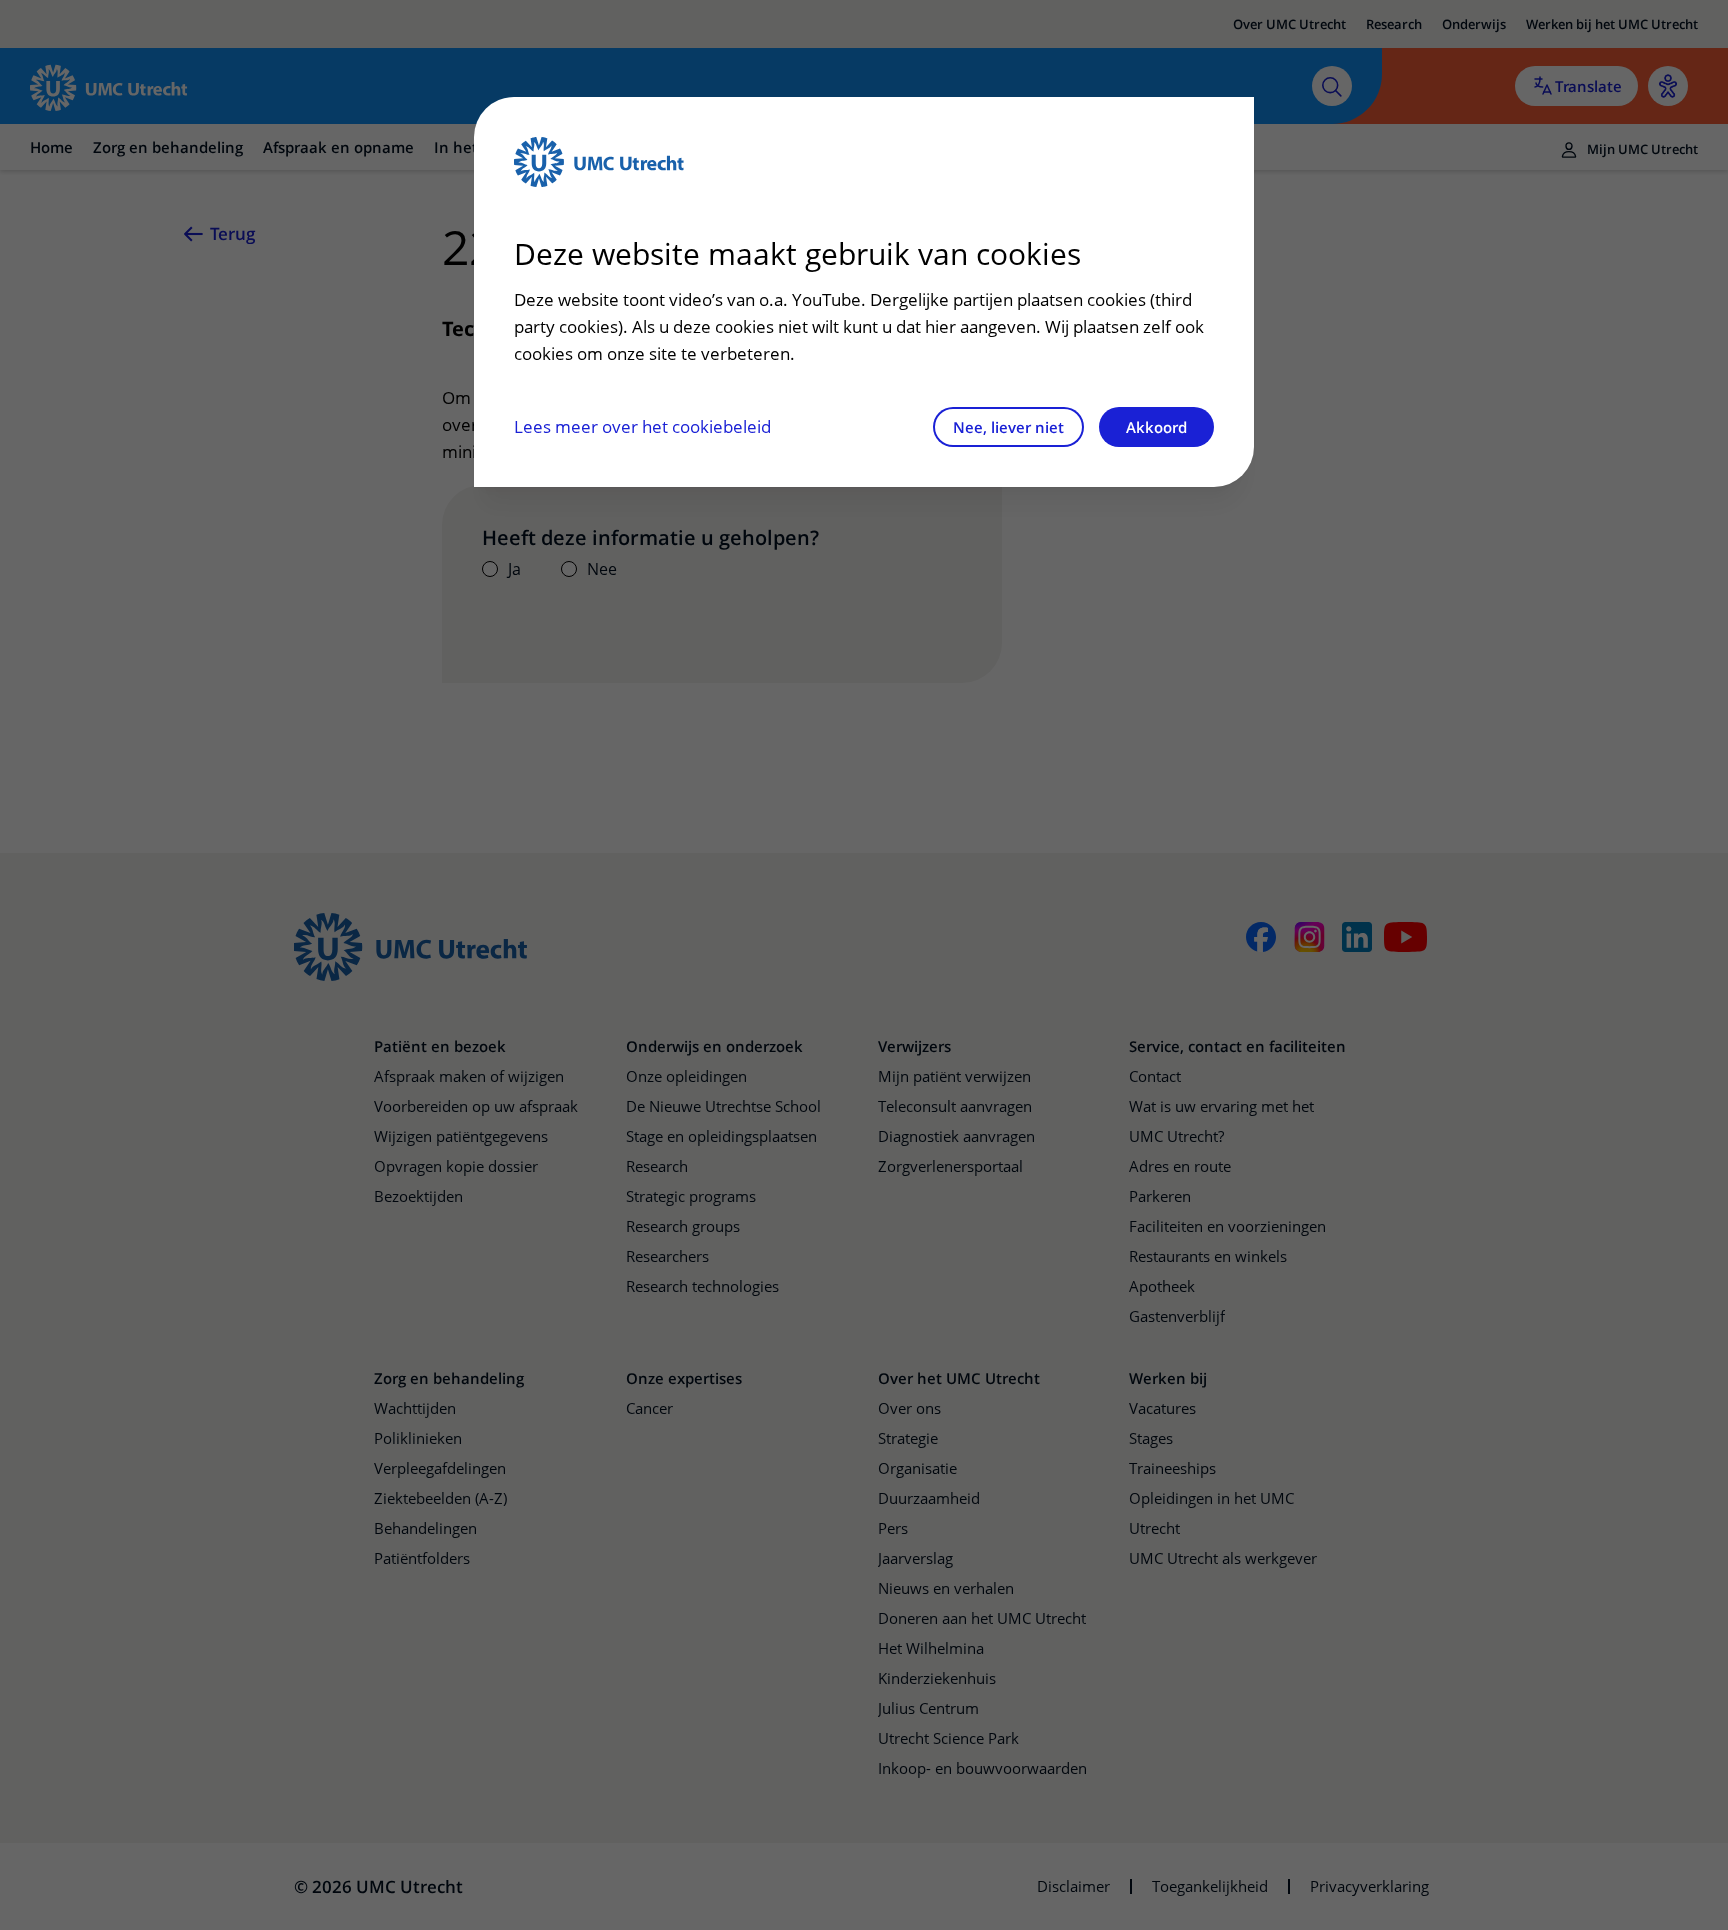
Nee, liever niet (1008, 427)
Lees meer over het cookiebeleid (642, 426)
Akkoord (1156, 427)
